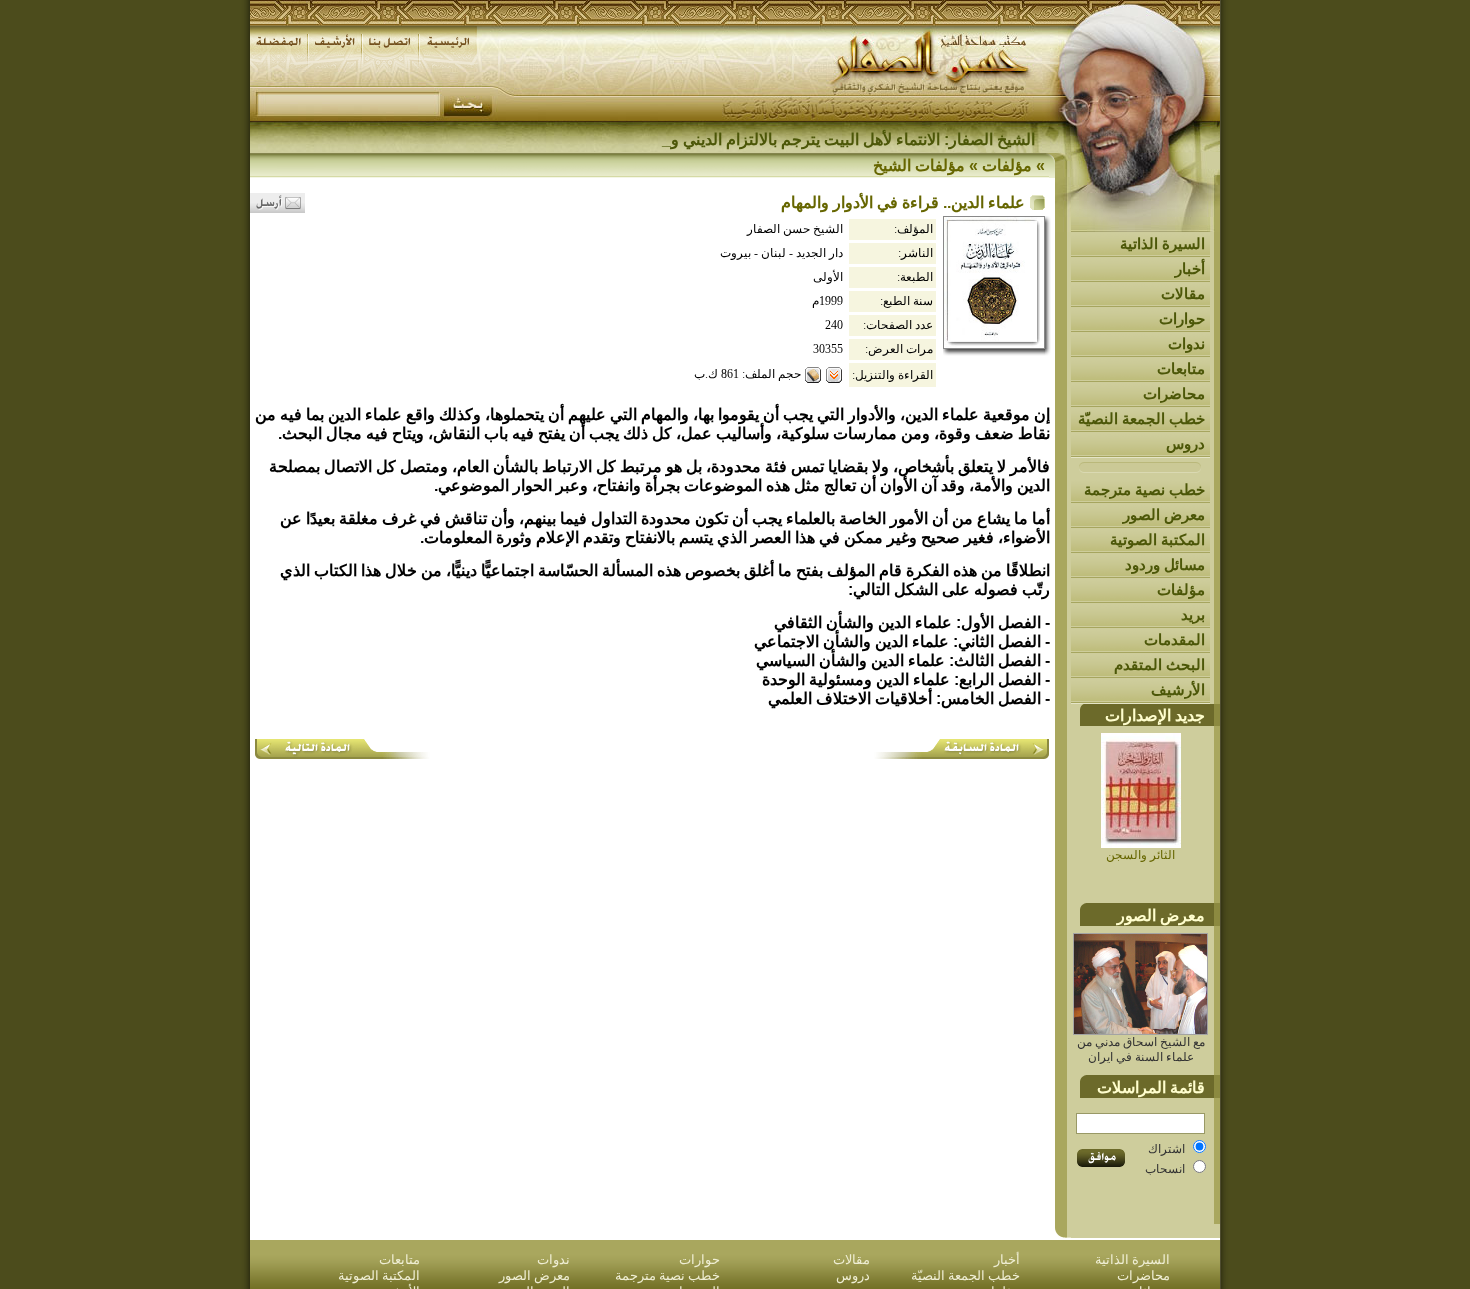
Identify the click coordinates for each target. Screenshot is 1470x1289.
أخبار (1190, 268)
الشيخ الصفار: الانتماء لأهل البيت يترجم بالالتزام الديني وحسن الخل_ (813, 139)
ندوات (1186, 343)
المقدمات (1174, 639)
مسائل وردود (1165, 564)
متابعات (1181, 368)
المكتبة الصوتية (1157, 539)
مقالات (1183, 293)
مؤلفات (1181, 589)
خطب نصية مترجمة (1144, 489)
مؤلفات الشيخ (919, 165)
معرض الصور (1164, 514)
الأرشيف (1178, 689)
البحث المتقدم (1159, 664)
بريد (1193, 614)
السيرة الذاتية (1162, 243)
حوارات (1182, 318)
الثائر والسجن (1140, 855)
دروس (1185, 443)
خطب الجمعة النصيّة (1141, 418)
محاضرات (1174, 393)
